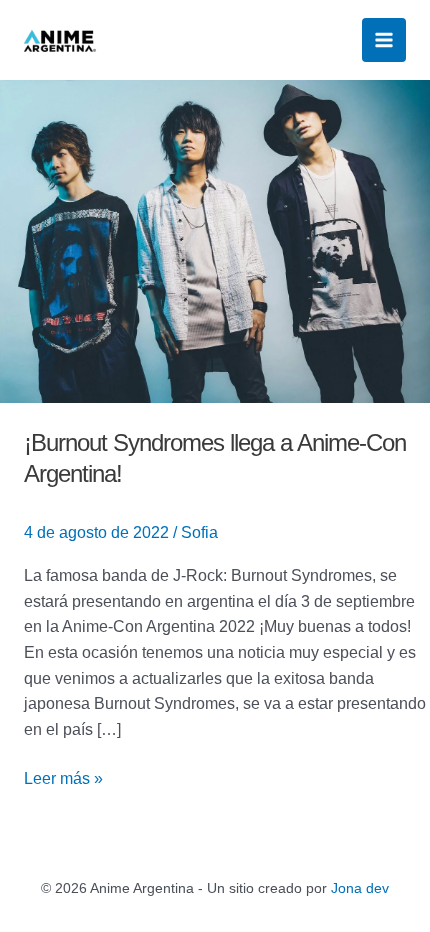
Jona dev (360, 888)
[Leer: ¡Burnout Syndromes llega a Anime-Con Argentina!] (215, 239)
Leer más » (63, 776)
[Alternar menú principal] (384, 40)
